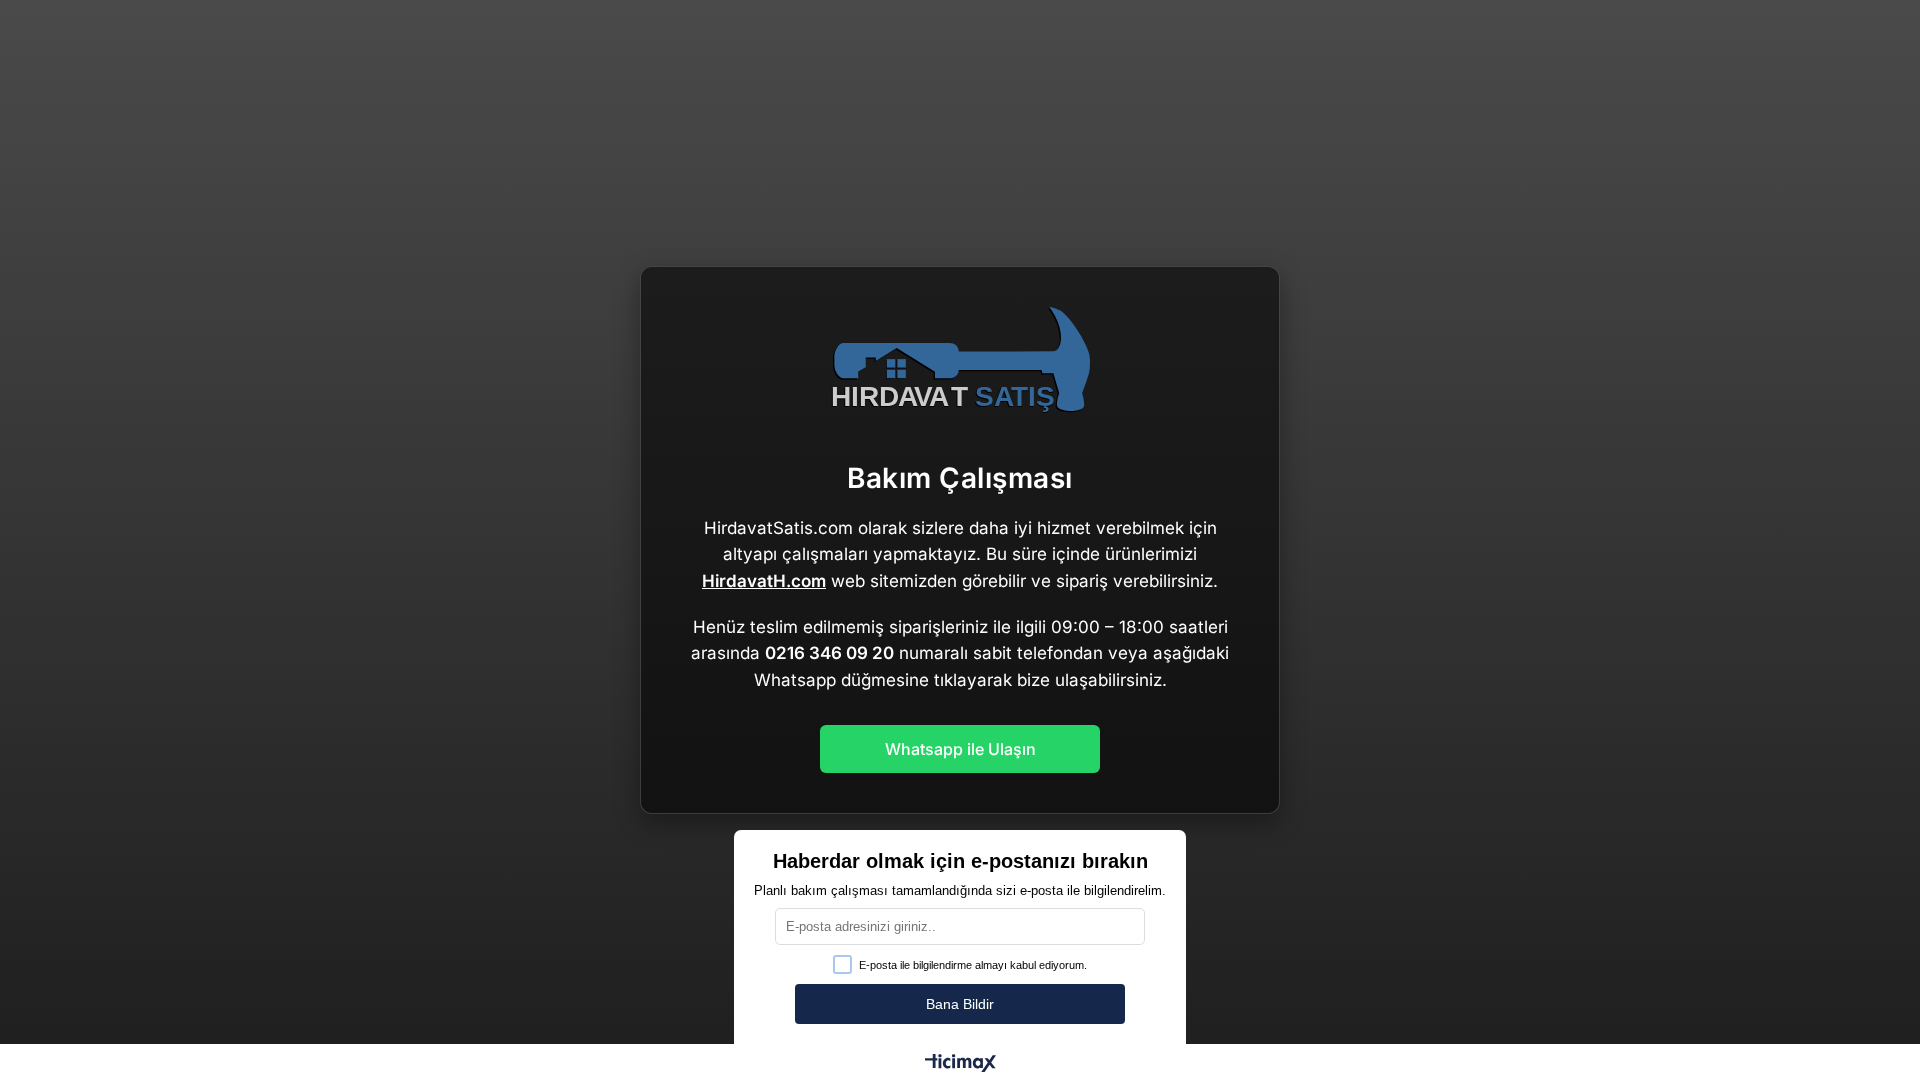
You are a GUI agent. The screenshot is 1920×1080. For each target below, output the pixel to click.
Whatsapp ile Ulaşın (960, 749)
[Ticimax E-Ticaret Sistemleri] (960, 1064)
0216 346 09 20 (829, 653)
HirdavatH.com (764, 581)
